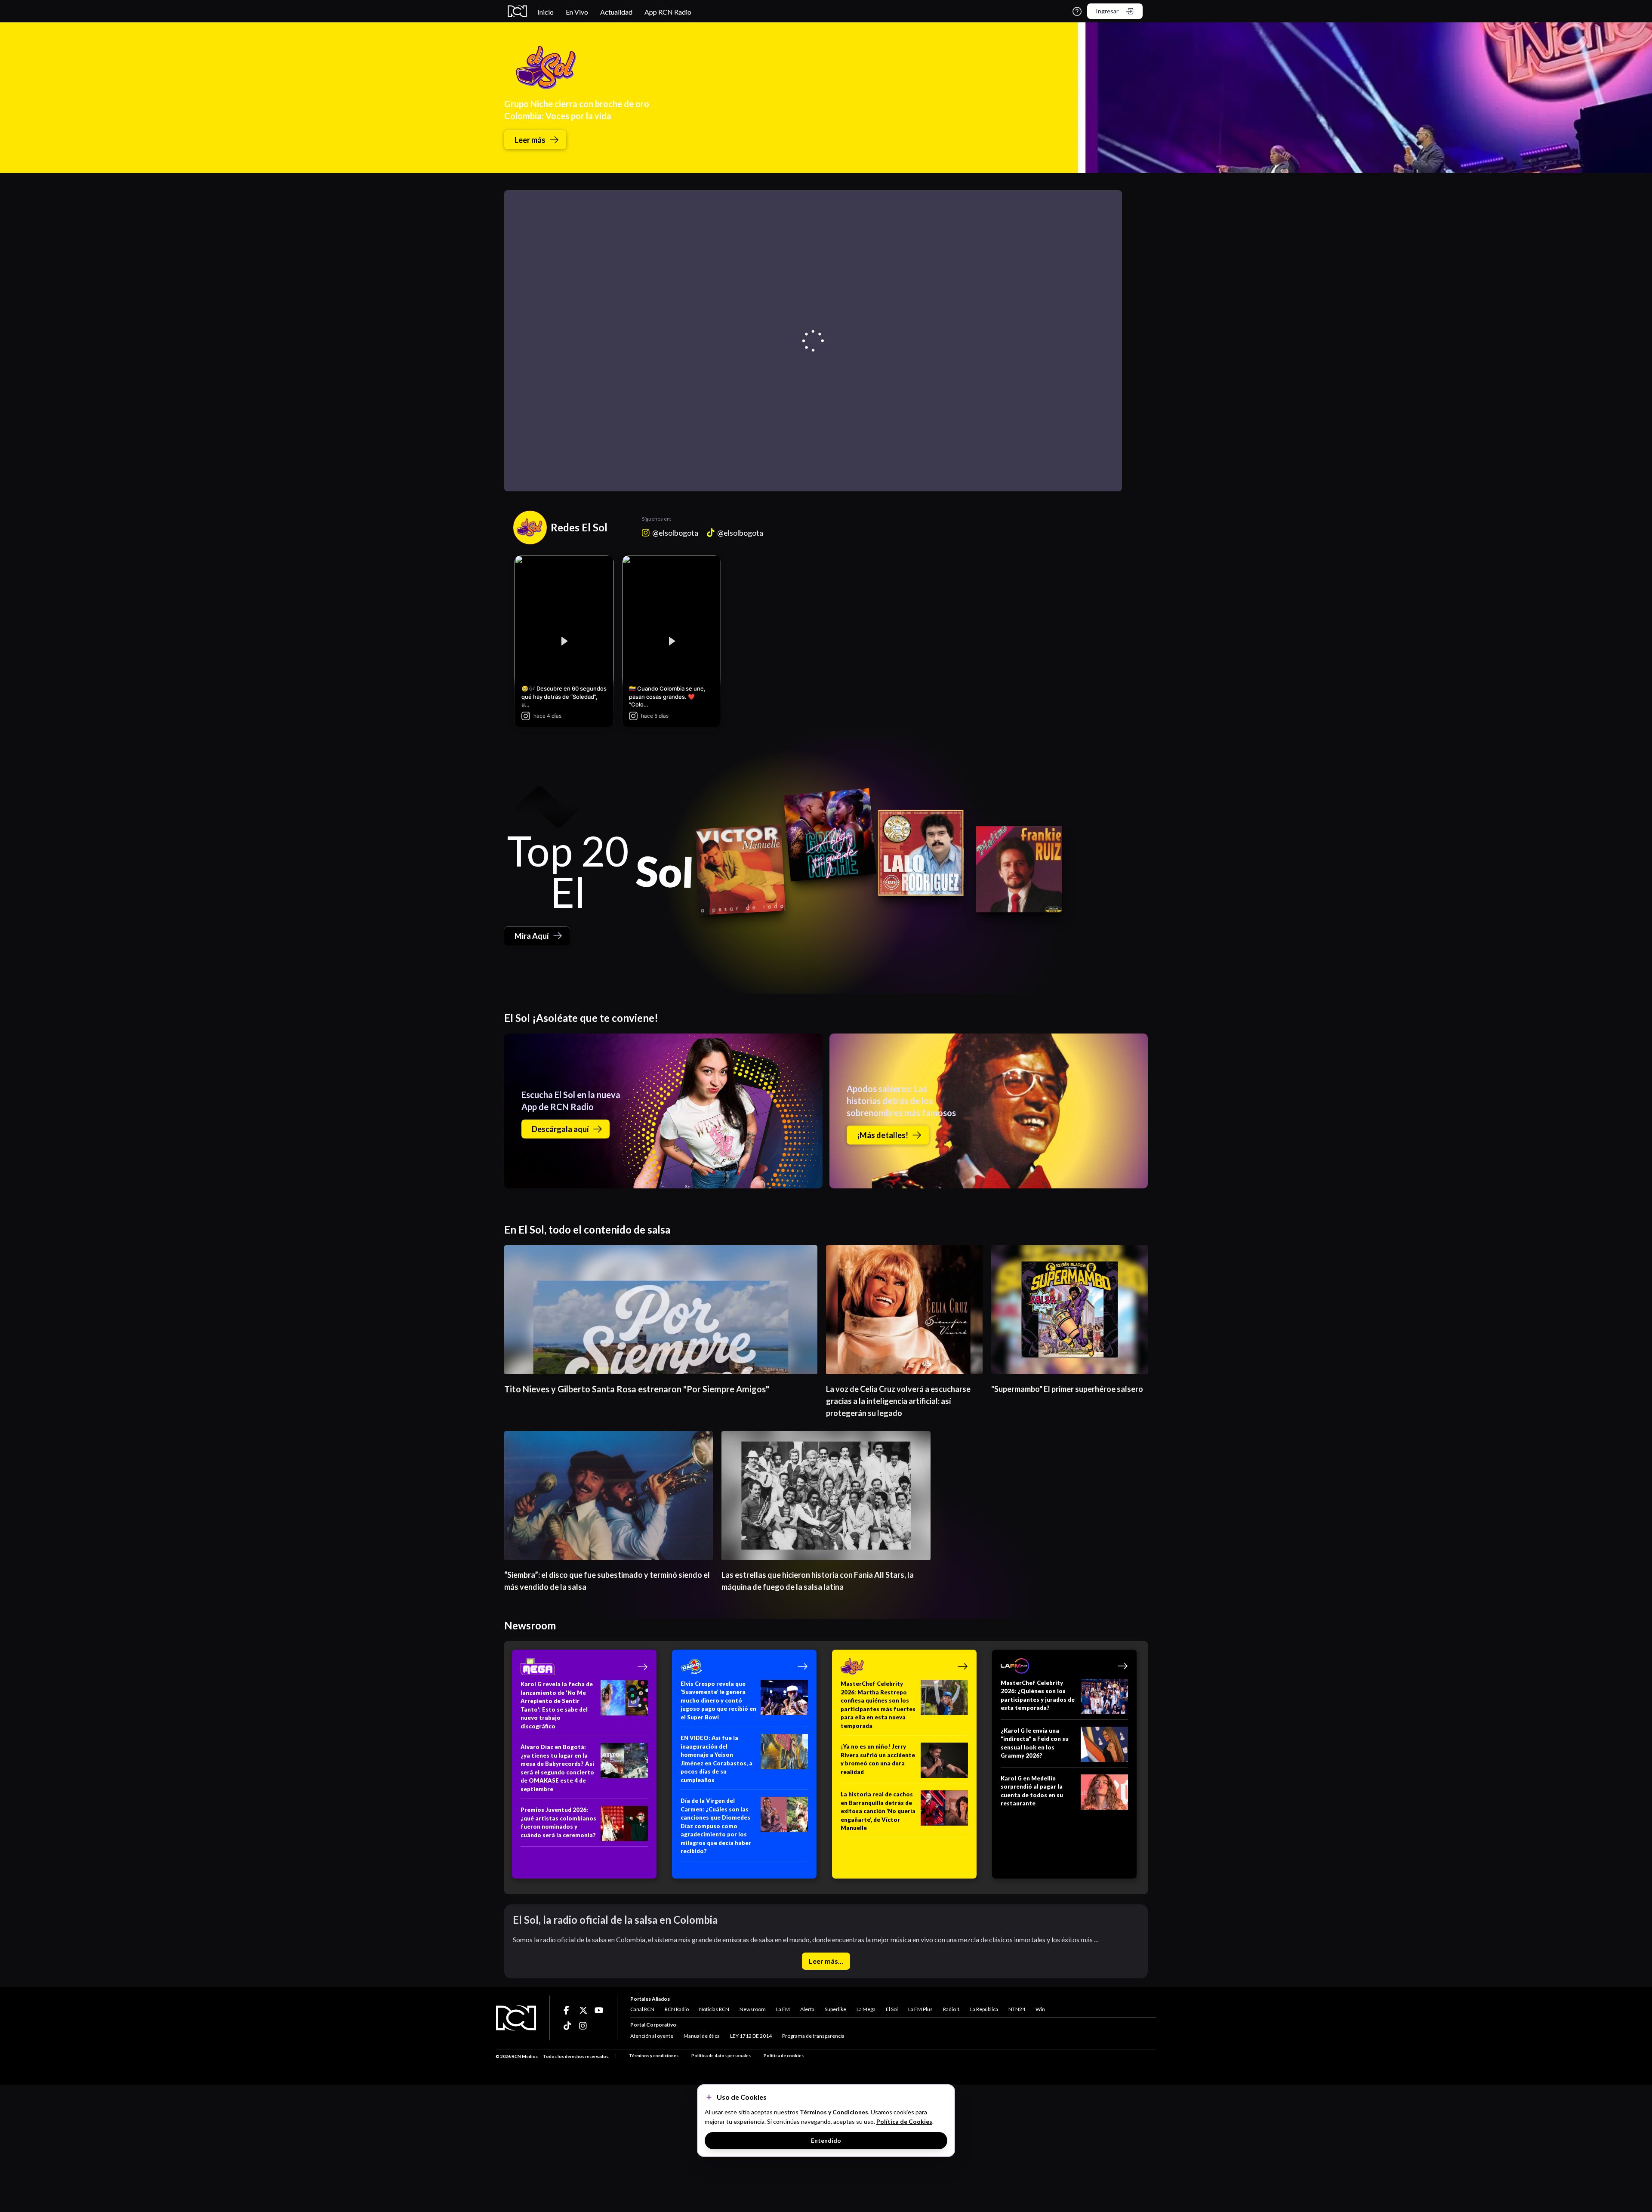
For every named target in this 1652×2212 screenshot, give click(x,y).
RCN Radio (677, 2009)
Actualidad (616, 12)
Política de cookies (784, 2055)
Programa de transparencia (813, 2036)
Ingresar (1107, 11)
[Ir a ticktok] (568, 2010)
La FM (783, 2009)
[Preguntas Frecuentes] (1077, 11)
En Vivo (577, 12)
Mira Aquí (532, 936)
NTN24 (1017, 2009)
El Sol (892, 2009)
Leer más (530, 140)
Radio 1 (951, 2009)
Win (1040, 2009)
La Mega (866, 2009)
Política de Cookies (904, 2121)
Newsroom (753, 2009)
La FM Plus (920, 2009)
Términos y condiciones (654, 2055)
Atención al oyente (652, 2036)
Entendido (826, 2140)
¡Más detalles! (883, 1135)
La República (984, 2009)
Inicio (546, 12)
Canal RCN (642, 2009)
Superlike (835, 2009)
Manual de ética (702, 2036)
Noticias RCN (714, 2009)
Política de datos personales (721, 2055)
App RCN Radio (668, 12)
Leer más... (826, 1961)
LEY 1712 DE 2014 (751, 2036)
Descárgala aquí (560, 1129)
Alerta (807, 2009)
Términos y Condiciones (834, 2112)
